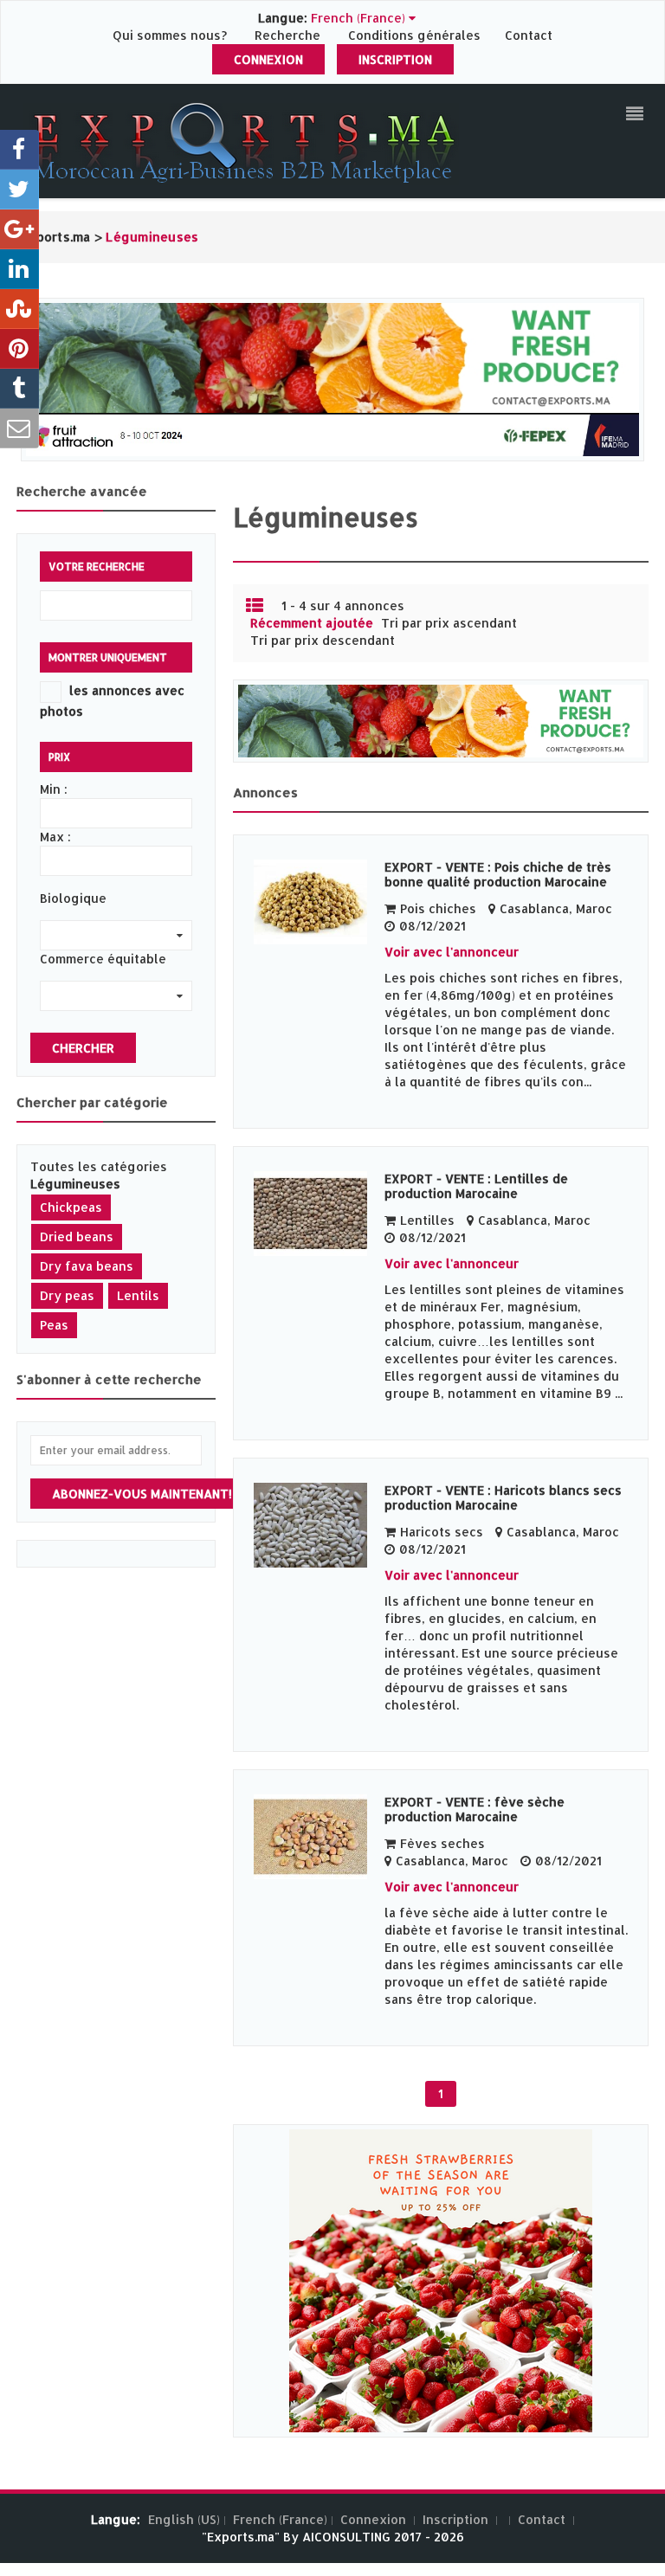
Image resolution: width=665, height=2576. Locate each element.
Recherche (287, 35)
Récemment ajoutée (312, 623)
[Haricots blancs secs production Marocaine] (310, 1525)
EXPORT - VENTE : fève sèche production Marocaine (475, 1809)
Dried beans (77, 1236)
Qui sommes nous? (171, 35)
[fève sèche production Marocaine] (310, 1837)
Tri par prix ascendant (449, 623)
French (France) (280, 2519)
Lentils (138, 1295)
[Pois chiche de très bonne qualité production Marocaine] (310, 902)
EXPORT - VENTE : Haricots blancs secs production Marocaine (503, 1497)
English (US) (184, 2519)
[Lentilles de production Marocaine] (310, 1214)
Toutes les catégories (99, 1166)
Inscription (395, 59)
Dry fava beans (87, 1266)
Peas (54, 1325)
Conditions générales (416, 35)
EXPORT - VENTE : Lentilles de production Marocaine (476, 1186)
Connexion (268, 59)
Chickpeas (71, 1207)
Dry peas (67, 1295)
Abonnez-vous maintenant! (142, 1494)
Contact (529, 35)
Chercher (83, 1048)
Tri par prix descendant (323, 640)
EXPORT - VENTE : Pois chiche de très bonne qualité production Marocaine (498, 874)
